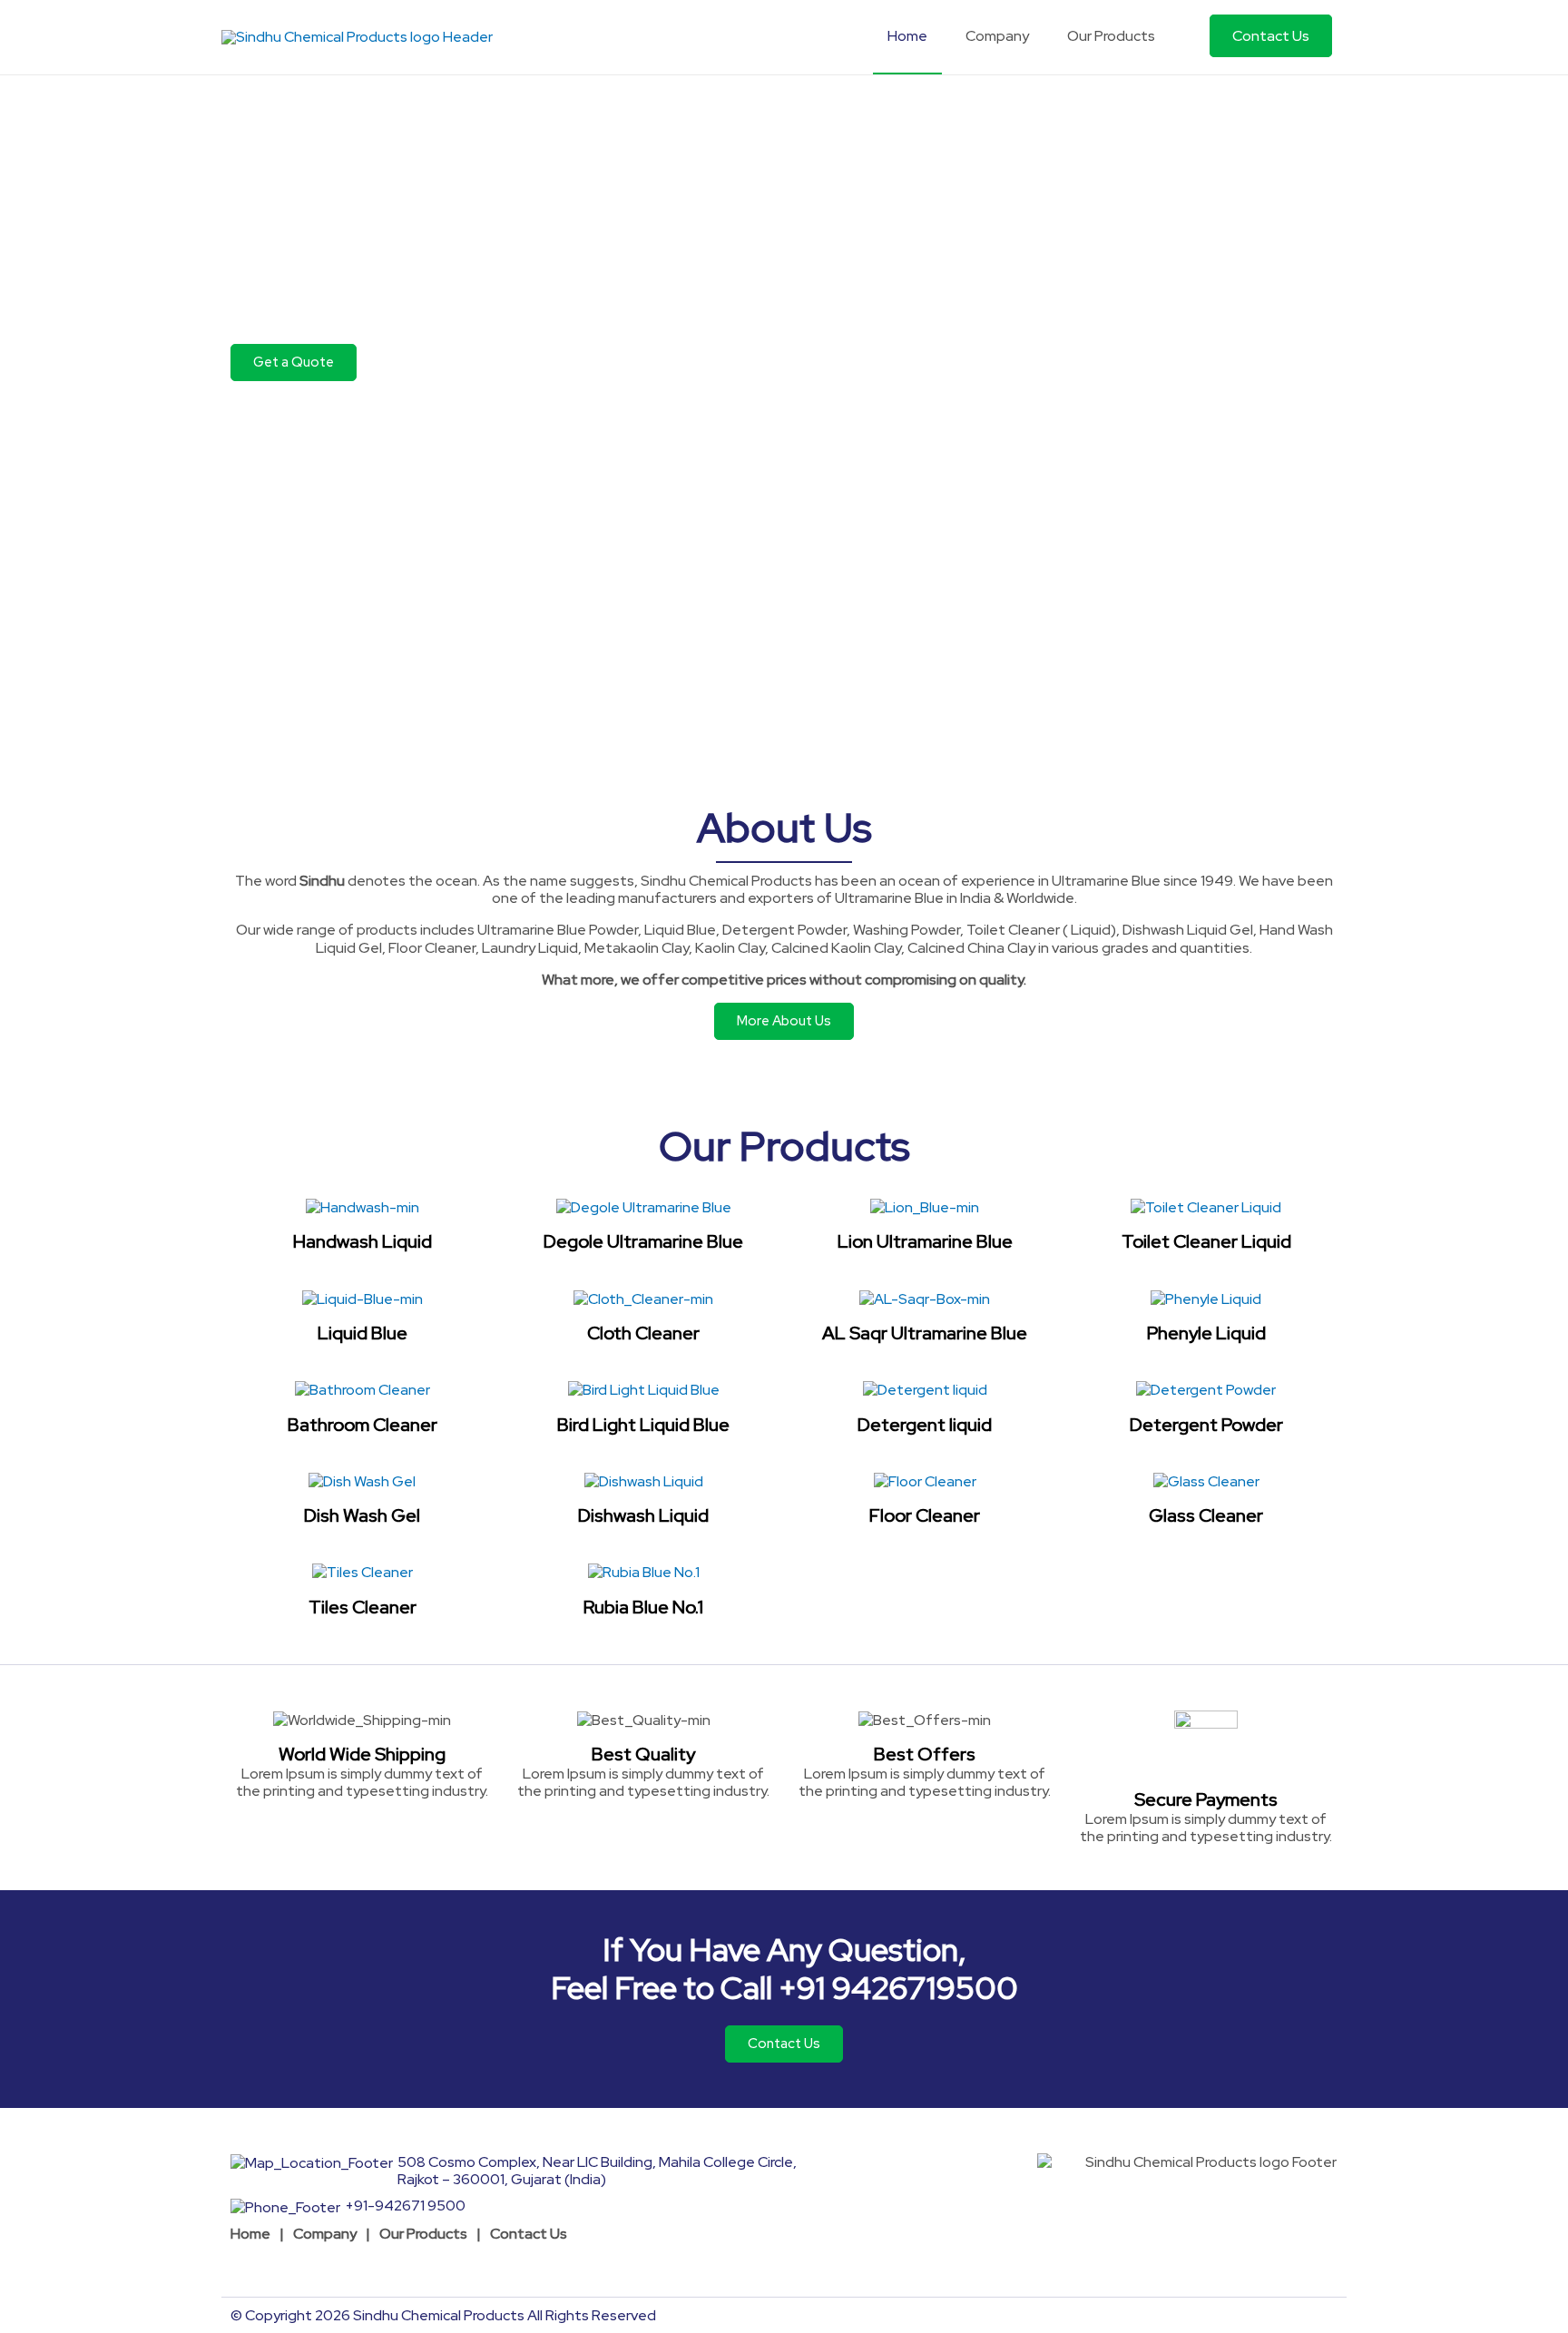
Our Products (423, 2234)
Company (325, 2234)
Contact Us (529, 2234)
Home (250, 2234)
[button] (294, 363)
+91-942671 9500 (405, 2206)
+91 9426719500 (898, 1988)
